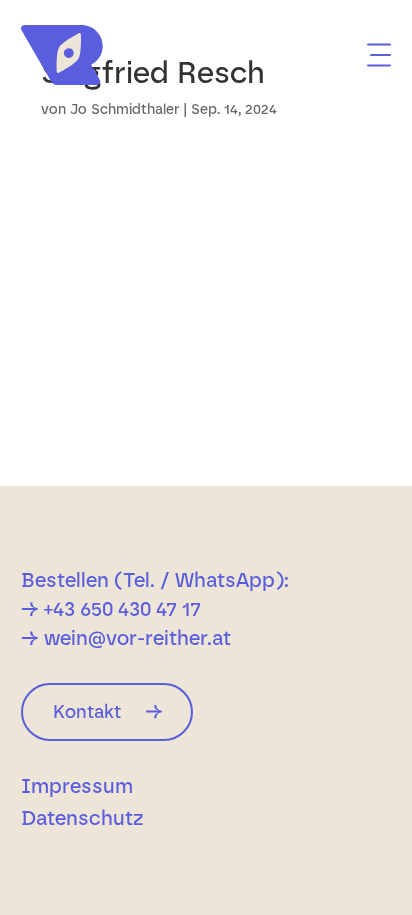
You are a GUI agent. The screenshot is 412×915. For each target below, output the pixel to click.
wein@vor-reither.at (137, 638)
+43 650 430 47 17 (122, 609)
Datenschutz (82, 820)
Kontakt (87, 712)
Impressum (77, 788)
